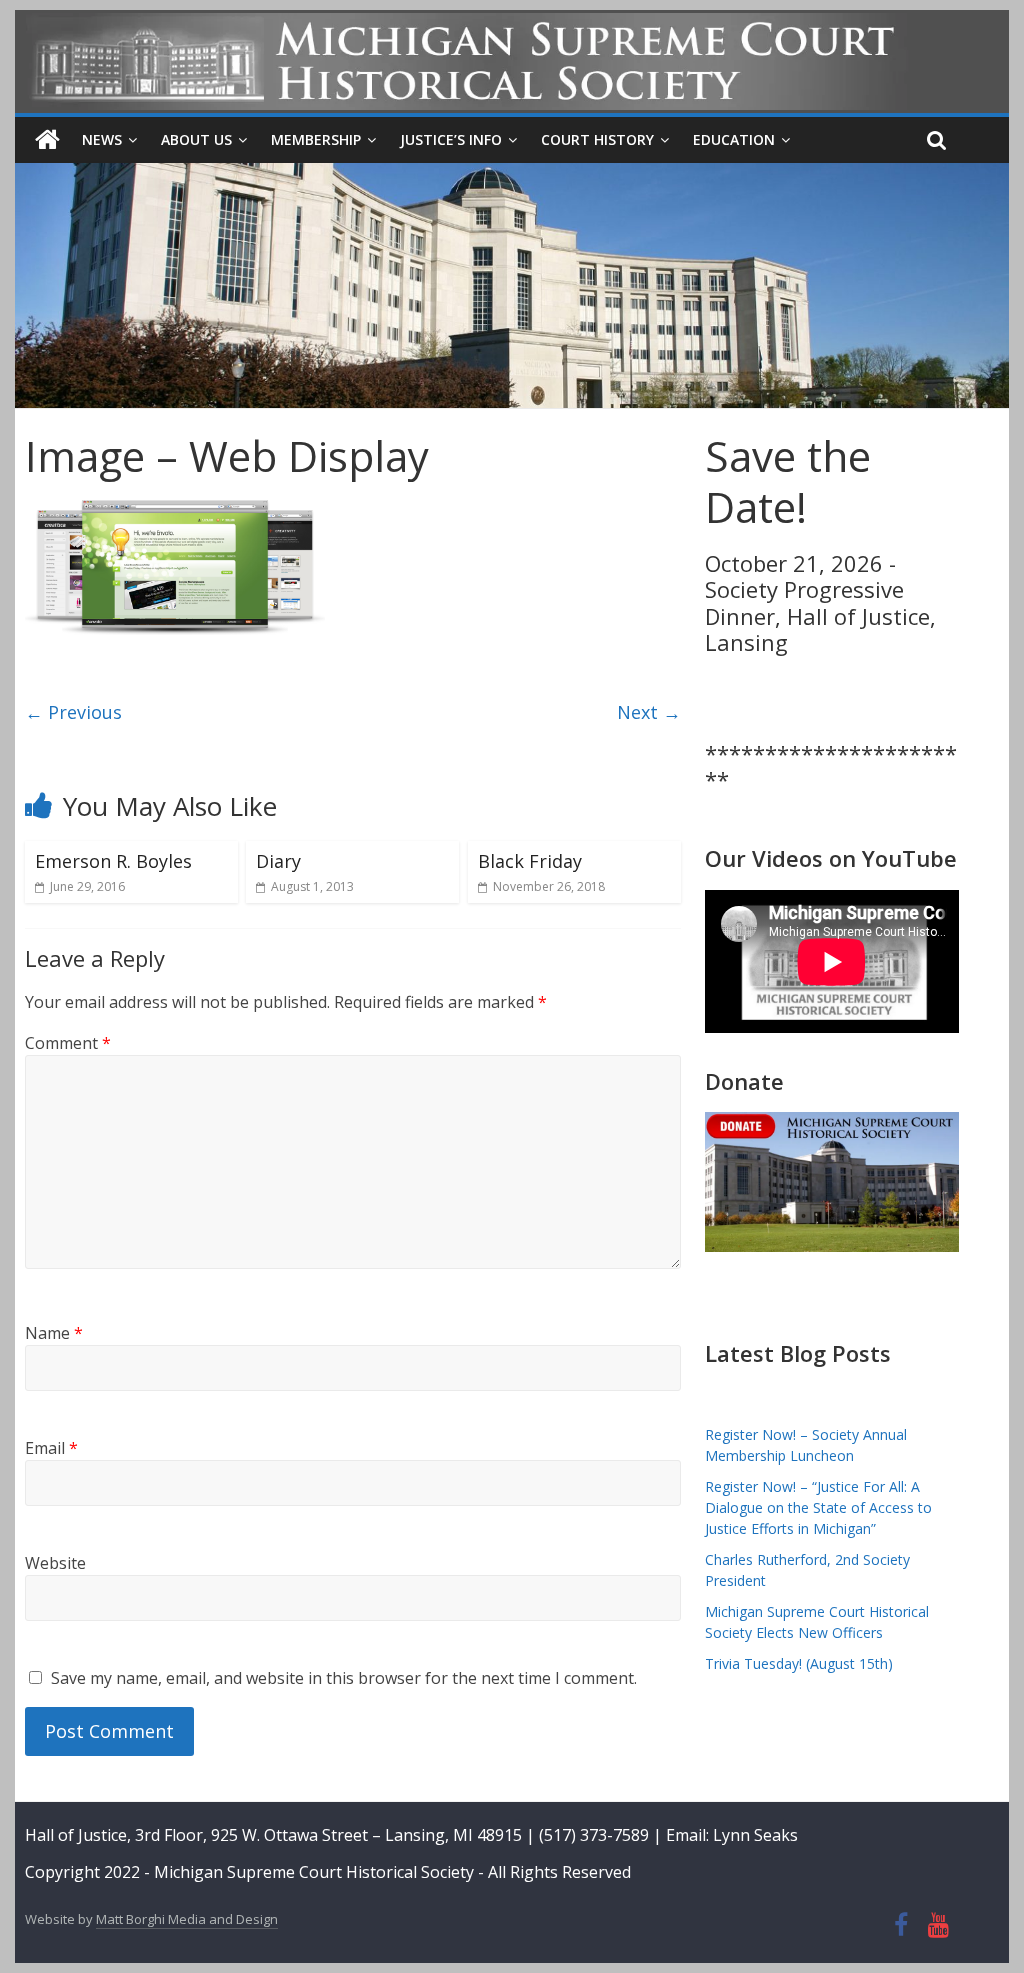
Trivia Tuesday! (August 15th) (799, 1663)
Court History (597, 139)
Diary (278, 861)
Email (51, 1448)
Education (734, 139)
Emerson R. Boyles (113, 861)
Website (55, 1563)
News (102, 139)
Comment (68, 1043)
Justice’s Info (451, 139)
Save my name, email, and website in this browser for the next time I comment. (344, 1678)
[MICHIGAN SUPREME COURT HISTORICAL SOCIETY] (47, 140)
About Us (196, 139)
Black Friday (530, 861)
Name (54, 1333)
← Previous (73, 712)
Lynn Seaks (755, 1835)
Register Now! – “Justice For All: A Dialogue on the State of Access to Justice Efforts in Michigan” (818, 1507)
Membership (316, 139)
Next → (649, 712)
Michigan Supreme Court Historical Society (316, 1872)
